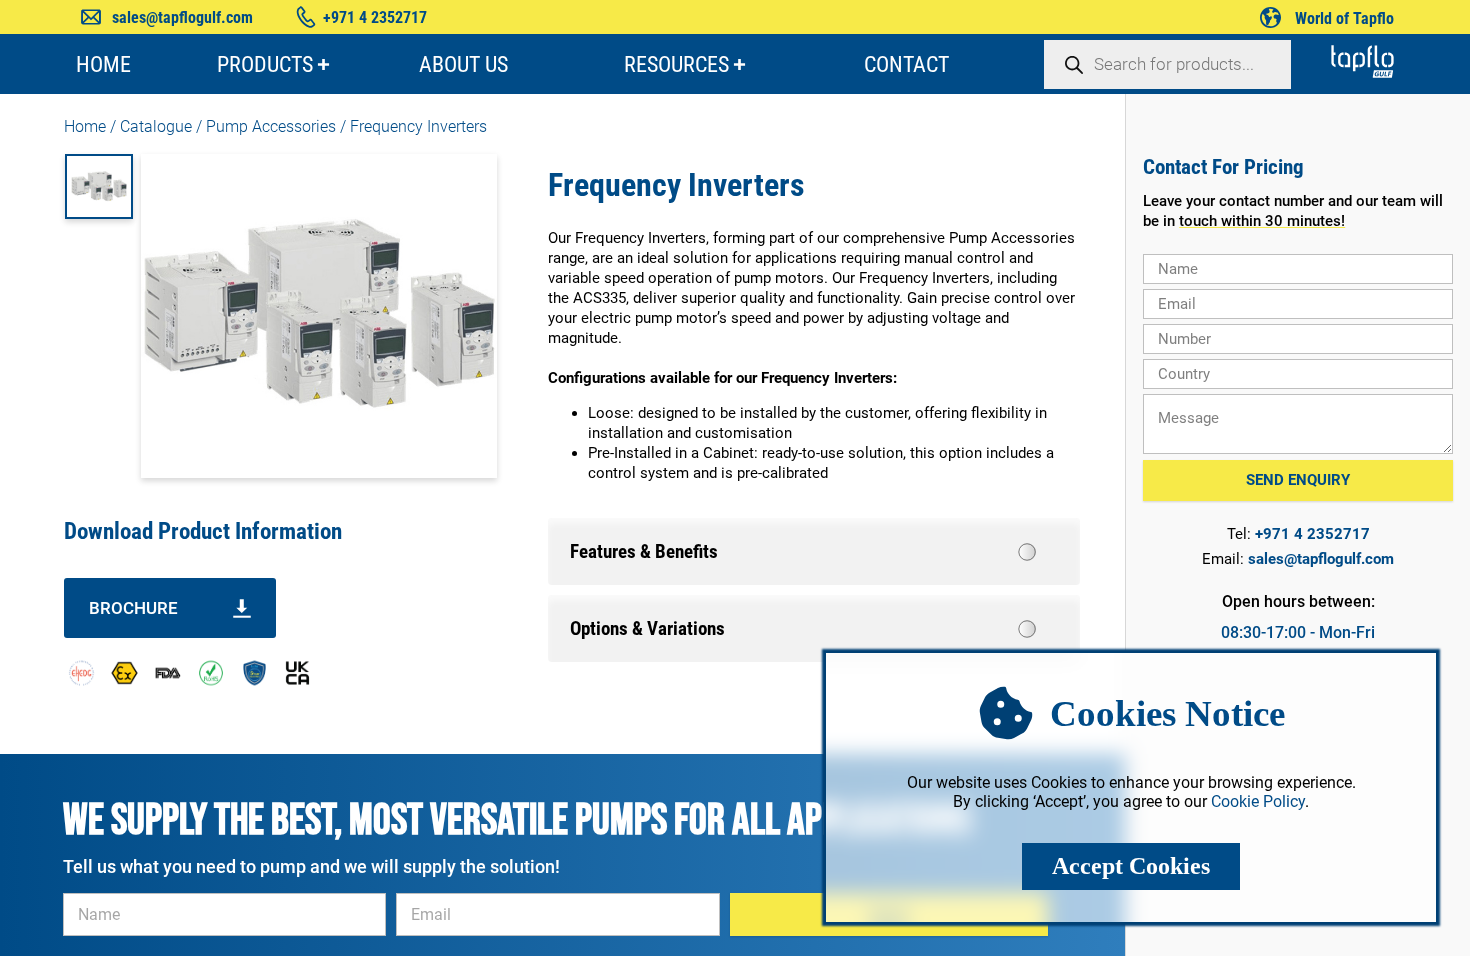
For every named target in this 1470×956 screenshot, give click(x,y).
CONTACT (906, 64)
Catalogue (156, 126)
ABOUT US (463, 64)
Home (85, 126)
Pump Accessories (271, 126)
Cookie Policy (1258, 801)
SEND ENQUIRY (1298, 480)
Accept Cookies (1131, 866)
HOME (103, 64)
